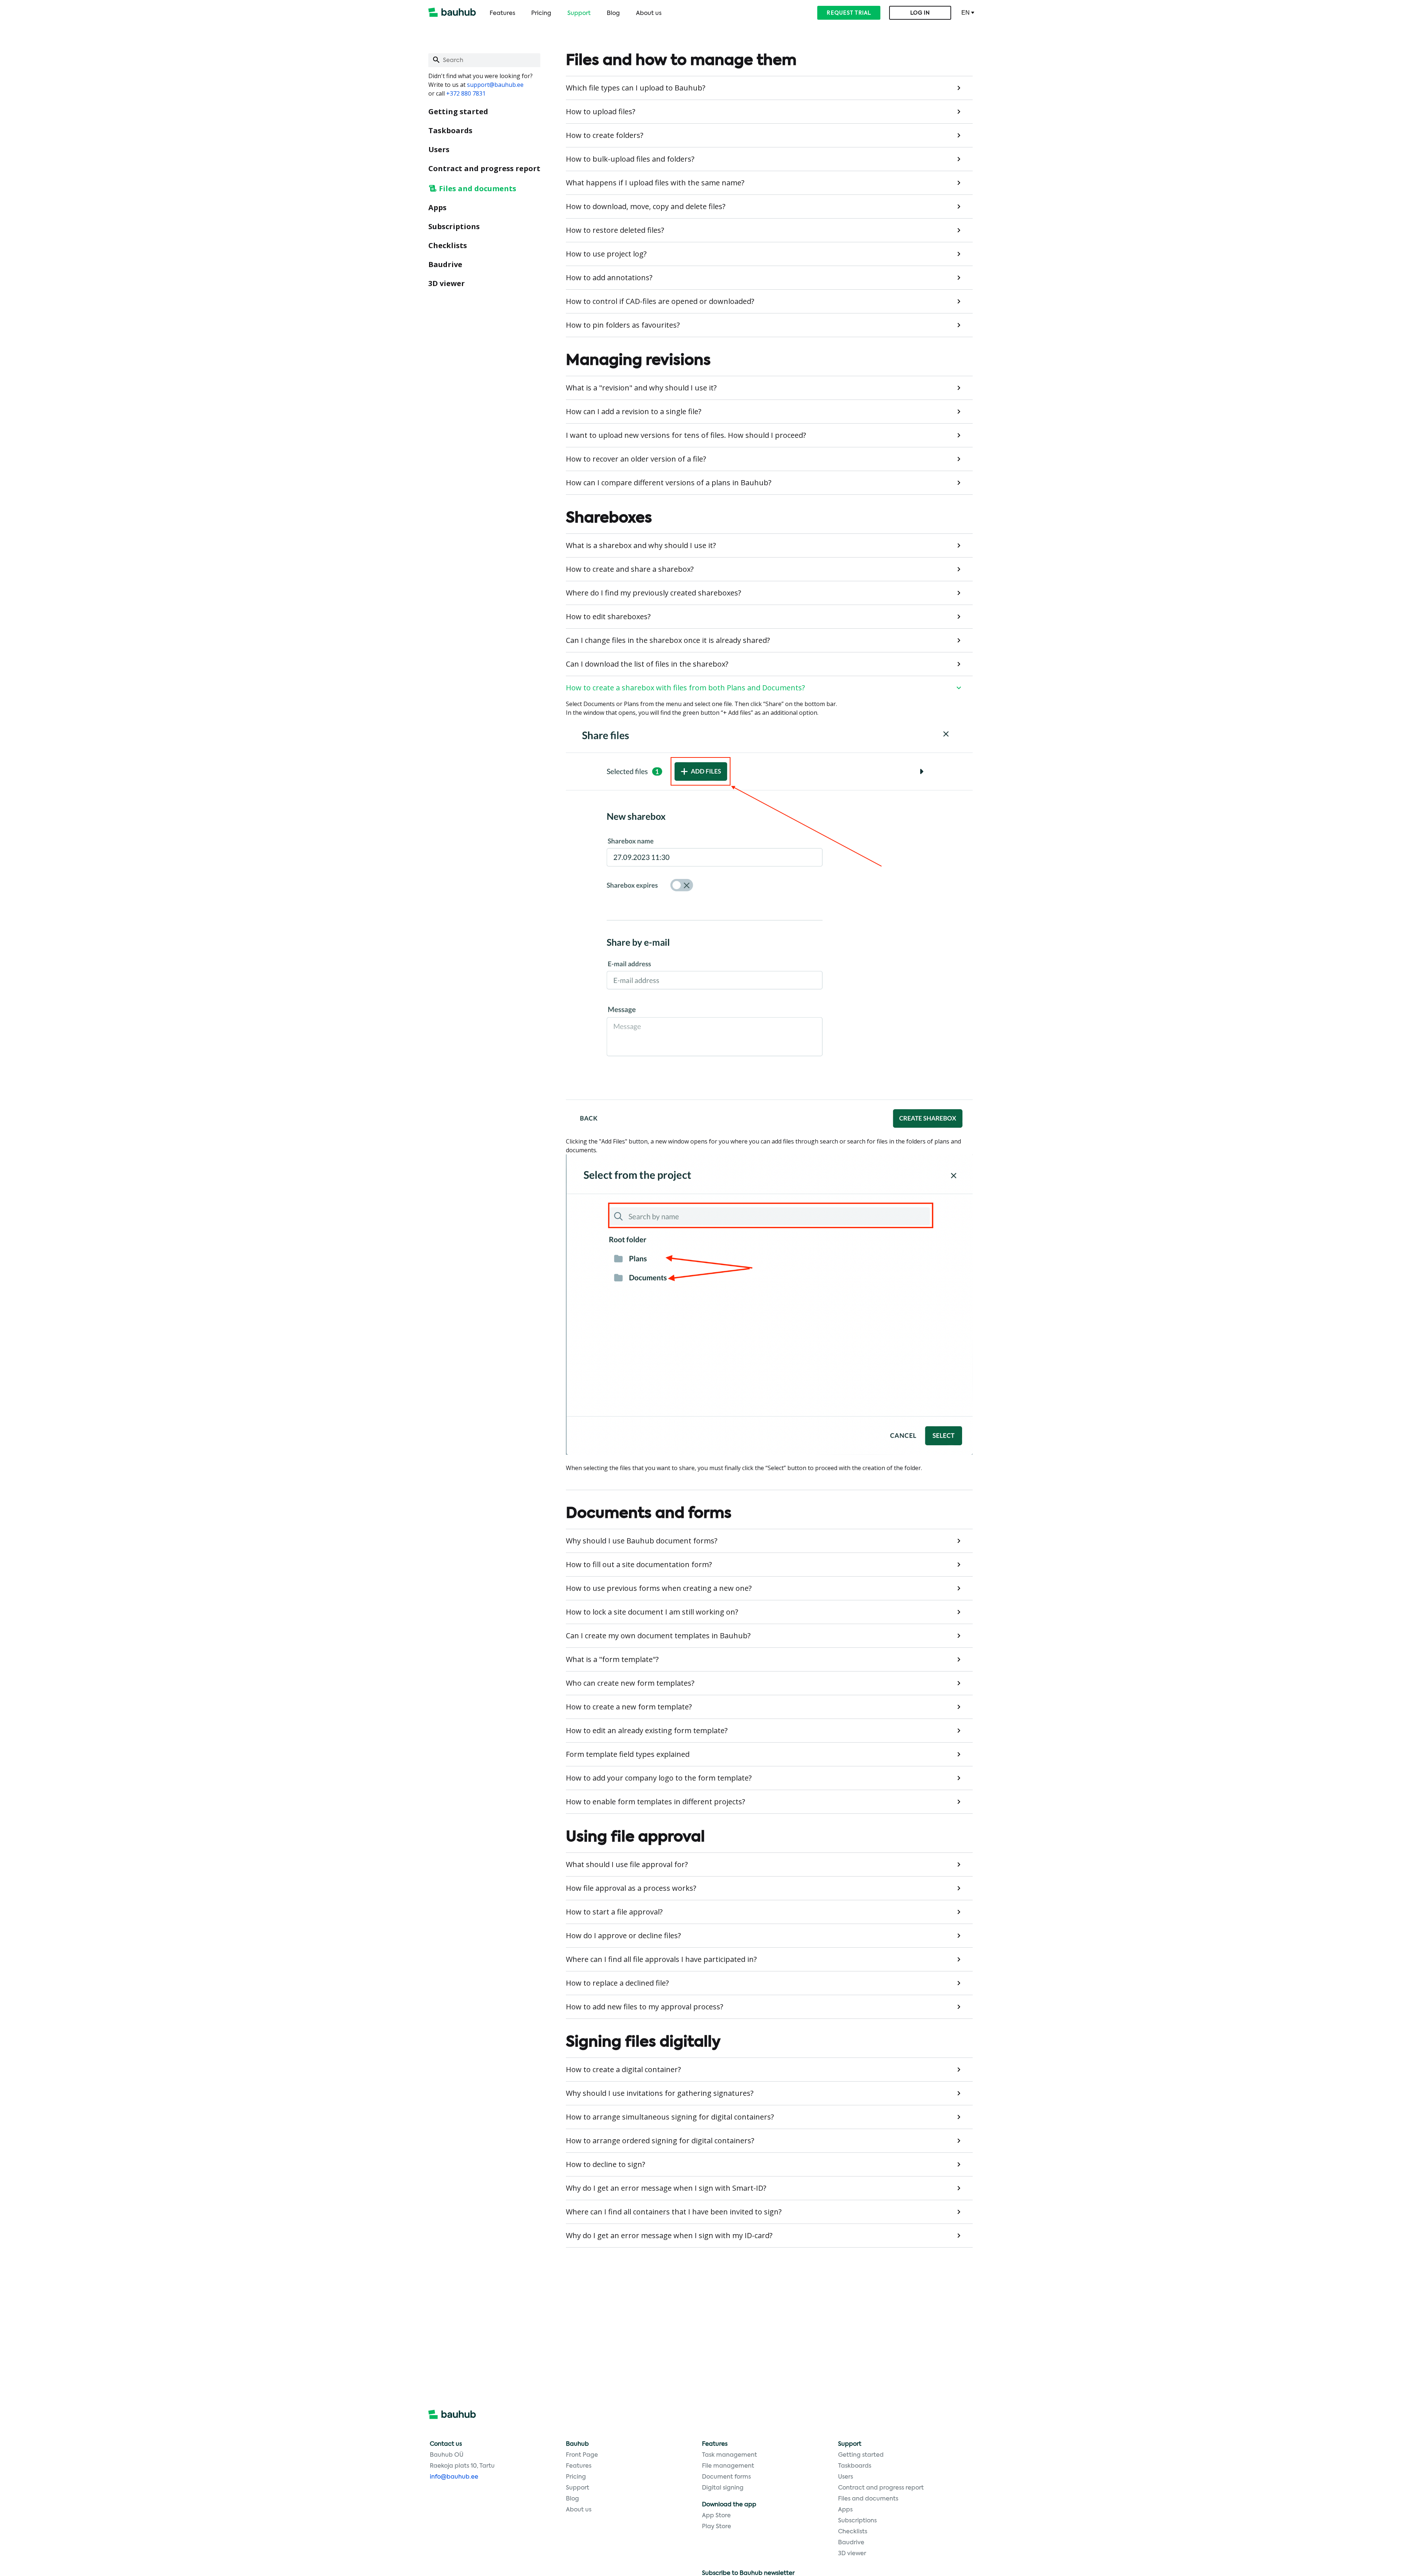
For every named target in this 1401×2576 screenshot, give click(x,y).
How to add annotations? (609, 277)
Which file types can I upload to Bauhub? (636, 88)
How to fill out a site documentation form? (639, 1564)
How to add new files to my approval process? (644, 2007)
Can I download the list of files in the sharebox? (647, 664)
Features (502, 14)
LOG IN (920, 13)
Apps (437, 207)
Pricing (541, 14)
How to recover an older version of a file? (636, 459)
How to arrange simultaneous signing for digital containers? (670, 2117)
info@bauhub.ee (454, 2477)
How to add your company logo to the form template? (659, 1778)
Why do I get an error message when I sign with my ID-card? (669, 2235)
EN (966, 13)
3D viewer (447, 283)
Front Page (582, 2455)
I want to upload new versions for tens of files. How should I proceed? (686, 435)
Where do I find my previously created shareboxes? (653, 593)
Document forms (726, 2477)
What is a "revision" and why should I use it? (641, 388)
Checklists (448, 245)
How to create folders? (605, 135)
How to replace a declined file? (617, 1983)
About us (649, 14)
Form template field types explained (628, 1754)
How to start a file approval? (614, 1912)
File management (728, 2466)
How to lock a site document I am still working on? (652, 1612)
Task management (730, 2455)
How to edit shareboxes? (608, 616)
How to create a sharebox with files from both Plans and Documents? (685, 688)
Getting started (458, 111)
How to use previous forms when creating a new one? (659, 1588)
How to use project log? (606, 254)
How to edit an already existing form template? (647, 1730)
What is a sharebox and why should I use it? (641, 545)
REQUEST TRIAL (849, 13)
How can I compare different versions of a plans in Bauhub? (669, 483)
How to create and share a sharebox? (630, 569)
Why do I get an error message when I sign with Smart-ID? (666, 2188)
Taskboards (450, 130)
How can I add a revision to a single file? (634, 411)
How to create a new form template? (629, 1707)
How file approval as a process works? (631, 1888)
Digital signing (723, 2488)
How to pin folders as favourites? (623, 325)
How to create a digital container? (623, 2069)
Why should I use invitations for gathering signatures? (660, 2093)
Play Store (717, 2527)
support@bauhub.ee (495, 85)
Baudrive (445, 264)
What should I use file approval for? (627, 1864)
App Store (716, 2516)
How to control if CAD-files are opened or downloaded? (660, 301)
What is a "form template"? (612, 1659)
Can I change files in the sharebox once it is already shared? (668, 640)
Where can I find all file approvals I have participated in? (661, 1959)
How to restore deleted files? (615, 230)
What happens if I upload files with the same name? (655, 183)
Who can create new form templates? (630, 1683)
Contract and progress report (484, 168)
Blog (613, 14)
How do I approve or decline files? (623, 1935)
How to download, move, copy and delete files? (646, 206)
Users (439, 149)
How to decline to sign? (605, 2164)
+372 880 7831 (466, 93)
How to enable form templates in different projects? (655, 1802)
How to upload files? (601, 111)
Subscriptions (454, 226)
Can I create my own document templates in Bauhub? (658, 1636)
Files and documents (478, 188)
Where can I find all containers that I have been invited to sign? (674, 2212)
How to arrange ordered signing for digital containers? (660, 2141)
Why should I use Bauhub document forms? (642, 1541)
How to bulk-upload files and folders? (630, 159)
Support (579, 14)
